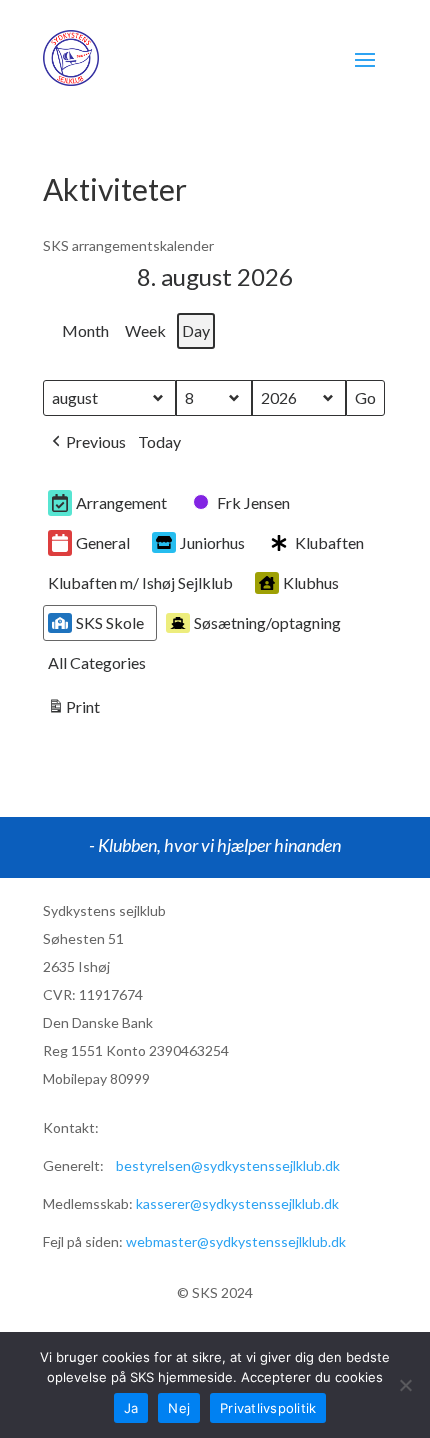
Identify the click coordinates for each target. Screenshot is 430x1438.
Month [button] (85, 330)
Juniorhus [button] (212, 542)
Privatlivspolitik (268, 1408)
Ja (131, 1408)
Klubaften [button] (329, 542)
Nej (179, 1408)
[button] (87, 442)
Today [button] (159, 441)
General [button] (103, 542)
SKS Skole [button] (110, 622)
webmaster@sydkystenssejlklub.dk (236, 1241)
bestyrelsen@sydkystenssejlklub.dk (228, 1165)
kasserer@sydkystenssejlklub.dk (237, 1203)
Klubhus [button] (311, 582)
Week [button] (145, 330)
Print (73, 711)
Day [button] (196, 330)
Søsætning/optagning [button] (267, 622)
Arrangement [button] (121, 502)
